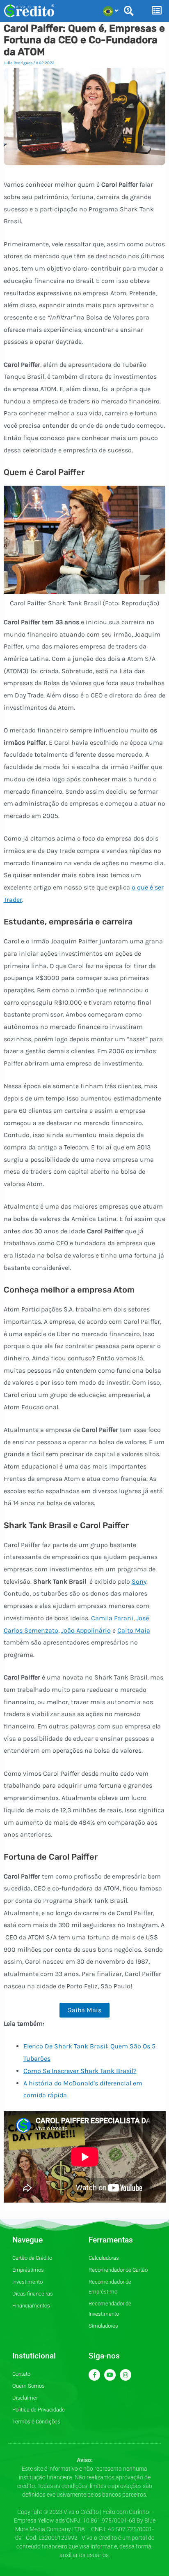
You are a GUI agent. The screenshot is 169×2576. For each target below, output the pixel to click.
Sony (139, 1581)
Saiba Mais (84, 2010)
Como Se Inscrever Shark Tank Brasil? (80, 2071)
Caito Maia (134, 1630)
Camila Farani (112, 1618)
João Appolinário (86, 1630)
